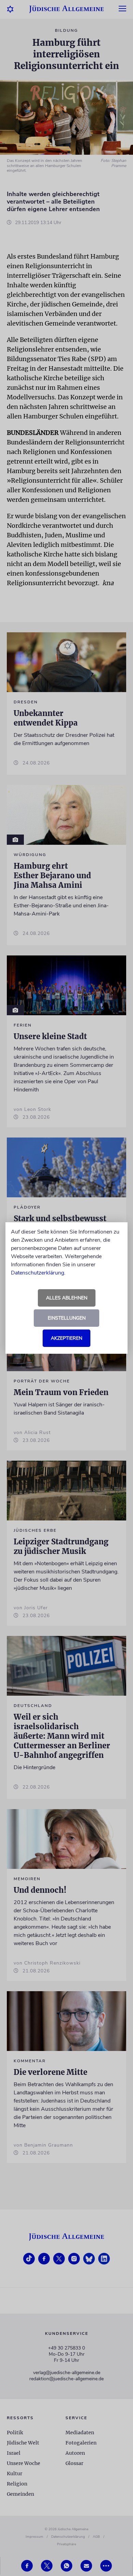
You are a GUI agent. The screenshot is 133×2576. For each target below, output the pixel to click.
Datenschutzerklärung (38, 1273)
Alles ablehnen (67, 1298)
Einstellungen (67, 1318)
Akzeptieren (66, 1338)
